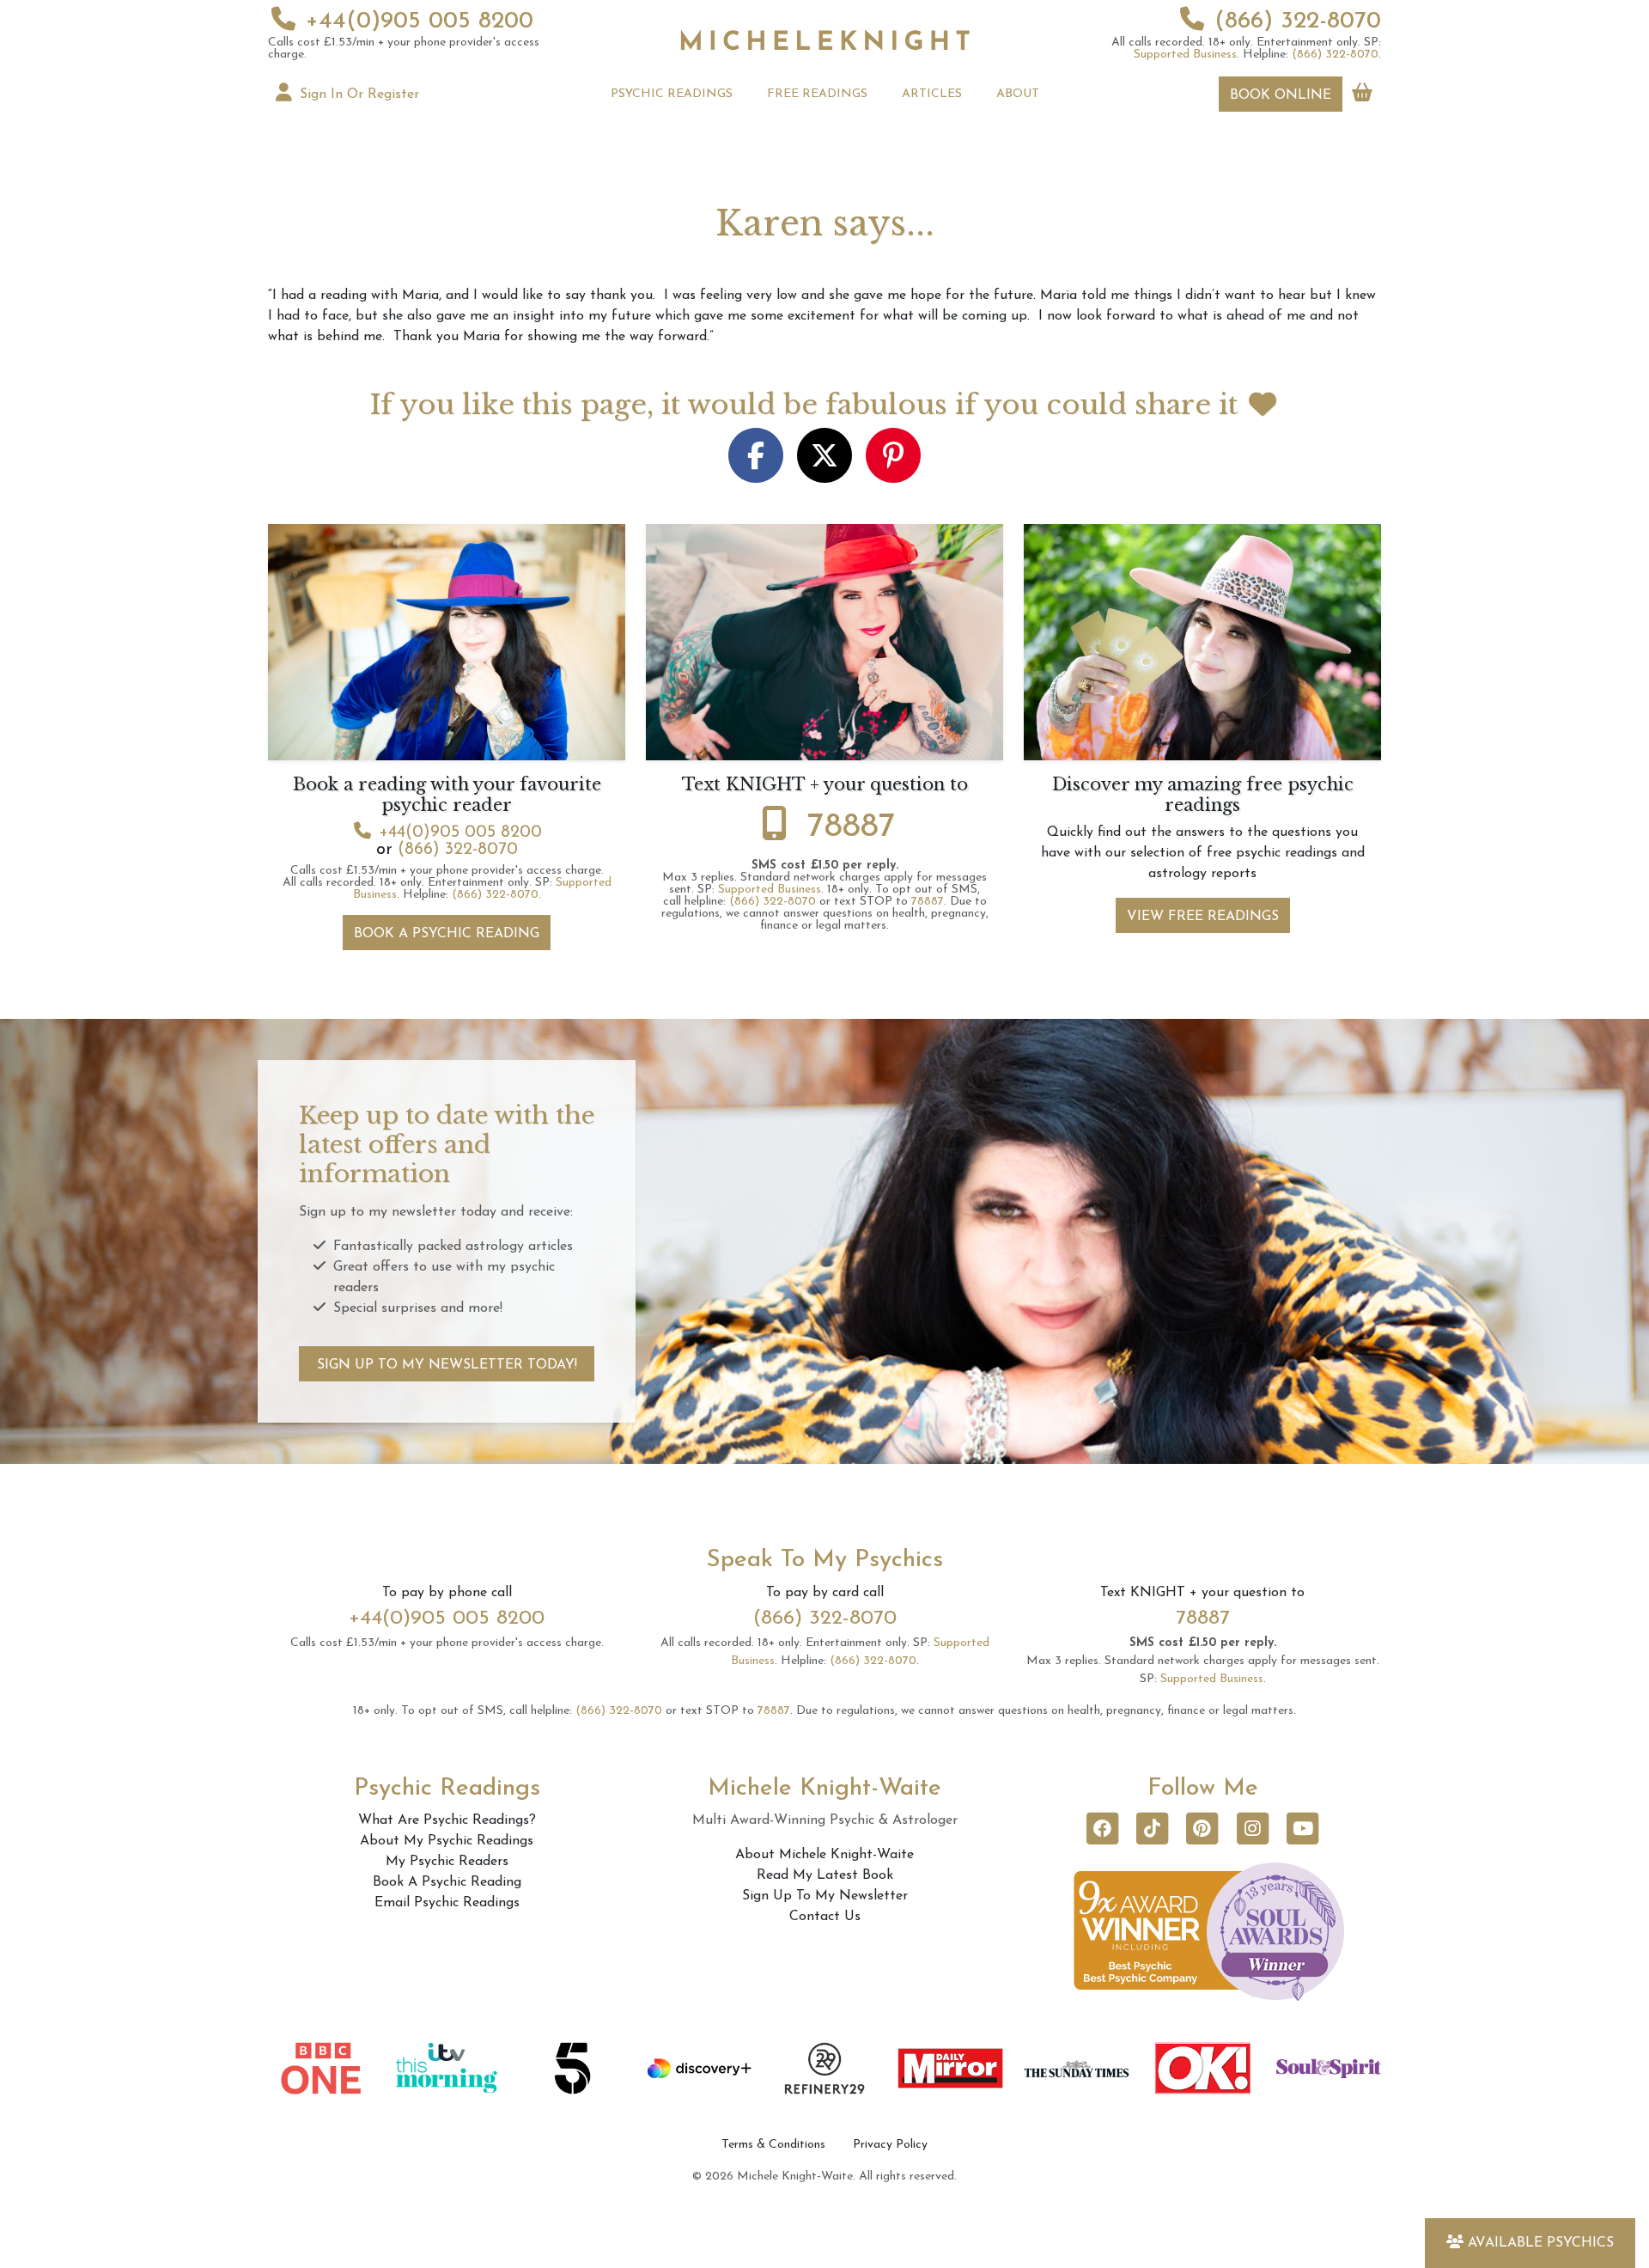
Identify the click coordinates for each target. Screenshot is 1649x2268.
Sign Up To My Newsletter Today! (447, 1365)
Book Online (1281, 95)
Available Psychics (1541, 2243)
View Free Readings (1203, 917)
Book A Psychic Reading (447, 934)
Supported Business (1185, 55)
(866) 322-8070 (1298, 21)
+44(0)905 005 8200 (420, 21)
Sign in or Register (357, 94)
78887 (852, 827)
